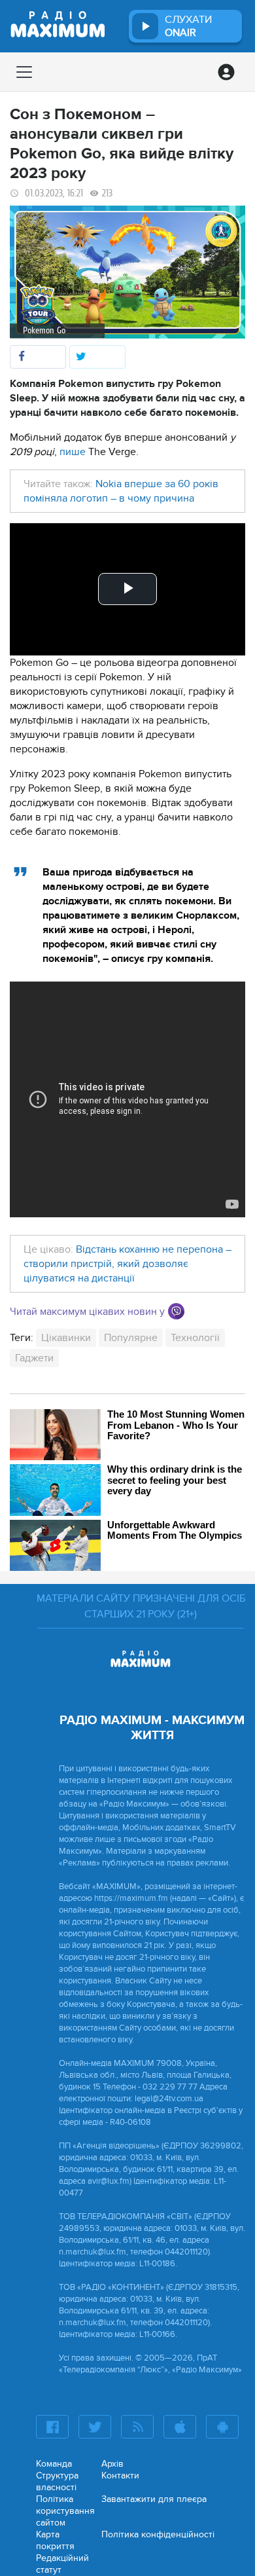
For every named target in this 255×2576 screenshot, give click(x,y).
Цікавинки (66, 1338)
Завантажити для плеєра (154, 2499)
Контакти (120, 2475)
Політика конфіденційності (158, 2534)
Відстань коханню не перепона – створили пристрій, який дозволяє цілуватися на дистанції (127, 1264)
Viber (176, 1311)
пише (73, 452)
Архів (112, 2464)
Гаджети (34, 1358)
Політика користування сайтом (65, 2511)
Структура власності (57, 2481)
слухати (188, 26)
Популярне (131, 1338)
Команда (54, 2464)
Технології (195, 1338)
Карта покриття (55, 2540)
